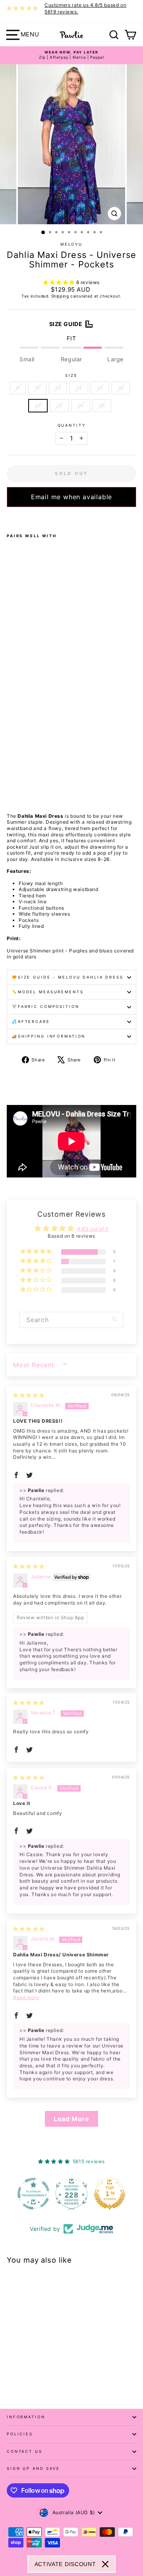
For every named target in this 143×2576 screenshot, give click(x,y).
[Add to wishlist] (9, 517)
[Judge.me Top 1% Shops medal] (85, 2194)
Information (26, 2417)
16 (100, 388)
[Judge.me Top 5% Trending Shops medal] (123, 2194)
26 (102, 405)
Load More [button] (71, 2119)
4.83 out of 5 (93, 1229)
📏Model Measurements (48, 992)
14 (79, 388)
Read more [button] (26, 1997)
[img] (29, 1395)
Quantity (72, 425)
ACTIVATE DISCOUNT (65, 2564)
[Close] (105, 2564)
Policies (20, 2434)
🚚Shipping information (49, 1036)
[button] (60, 282)
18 (121, 388)
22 (59, 405)
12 (58, 388)
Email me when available (71, 497)
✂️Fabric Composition (46, 1007)
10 (37, 388)
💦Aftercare (31, 1022)
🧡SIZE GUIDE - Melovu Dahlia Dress (68, 977)
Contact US (25, 2451)
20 (38, 405)
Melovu (71, 244)
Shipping (60, 296)
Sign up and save (33, 2468)
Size (71, 375)
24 (81, 405)
